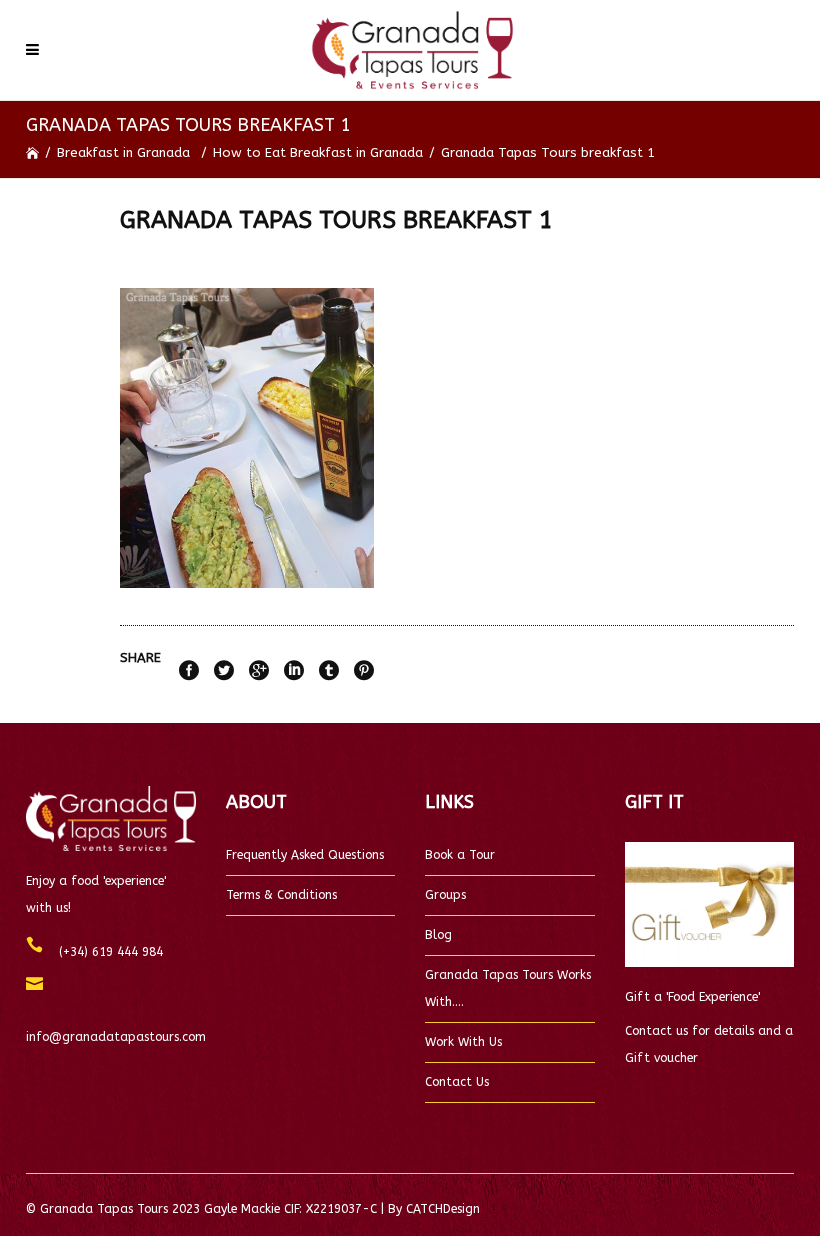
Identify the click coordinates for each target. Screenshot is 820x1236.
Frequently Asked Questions (305, 855)
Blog (438, 935)
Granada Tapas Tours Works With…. (508, 988)
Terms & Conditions (281, 895)
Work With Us (463, 1042)
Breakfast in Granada (123, 152)
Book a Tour (460, 855)
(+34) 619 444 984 (103, 952)
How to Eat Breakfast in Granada (318, 152)
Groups (445, 895)
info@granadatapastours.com (116, 1023)
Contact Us (457, 1082)
